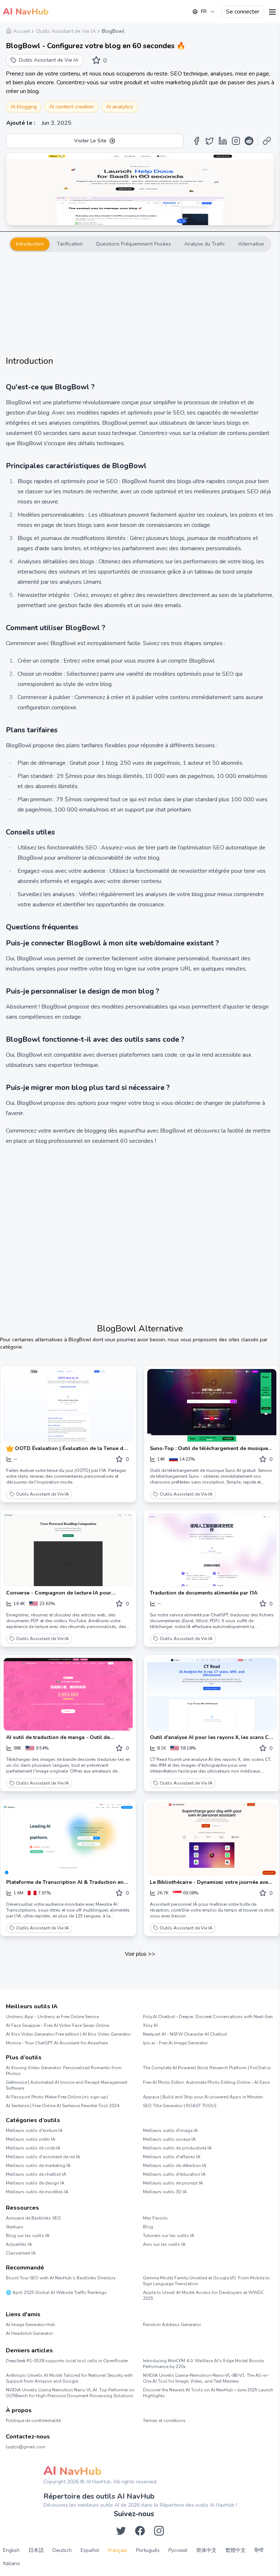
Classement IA (21, 2253)
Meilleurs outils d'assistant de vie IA (43, 2157)
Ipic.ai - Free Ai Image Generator (175, 2043)
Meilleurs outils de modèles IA (37, 2192)
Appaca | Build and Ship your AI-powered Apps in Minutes (203, 2097)
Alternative (251, 244)
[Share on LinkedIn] (223, 141)
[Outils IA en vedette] (11, 1449)
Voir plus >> (140, 1954)
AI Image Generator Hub (30, 2325)
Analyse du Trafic (205, 244)
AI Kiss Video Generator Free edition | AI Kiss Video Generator (68, 2034)
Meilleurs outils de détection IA (175, 2166)
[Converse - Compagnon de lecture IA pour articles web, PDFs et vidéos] (68, 1550)
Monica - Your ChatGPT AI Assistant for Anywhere (57, 2043)
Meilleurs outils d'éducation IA (174, 2174)
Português (148, 2550)
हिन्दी (259, 2550)
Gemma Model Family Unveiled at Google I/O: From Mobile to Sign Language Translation (206, 2281)
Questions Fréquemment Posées (133, 244)
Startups (15, 2227)
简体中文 (206, 2550)
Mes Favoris (155, 2218)
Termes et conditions (164, 2421)
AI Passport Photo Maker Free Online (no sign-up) (57, 2097)
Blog (148, 2227)
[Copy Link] (267, 141)
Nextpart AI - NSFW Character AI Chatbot (185, 2034)
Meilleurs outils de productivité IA (177, 2148)
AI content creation (71, 107)
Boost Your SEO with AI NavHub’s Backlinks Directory (61, 2278)
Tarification (70, 244)
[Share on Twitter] (210, 141)
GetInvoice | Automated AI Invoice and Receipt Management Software (67, 2085)
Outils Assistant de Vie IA (42, 1494)
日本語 (36, 2550)
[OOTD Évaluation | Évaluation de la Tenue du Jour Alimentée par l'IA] (68, 1405)
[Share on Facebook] (197, 141)
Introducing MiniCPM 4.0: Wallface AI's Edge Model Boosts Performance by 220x (204, 2364)
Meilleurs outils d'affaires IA (172, 2157)
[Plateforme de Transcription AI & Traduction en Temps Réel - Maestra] (68, 1839)
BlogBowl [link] (113, 31)
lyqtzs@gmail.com (26, 2447)
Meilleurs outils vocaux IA (169, 2139)
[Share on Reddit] (249, 141)
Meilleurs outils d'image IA (170, 2130)
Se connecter (243, 12)
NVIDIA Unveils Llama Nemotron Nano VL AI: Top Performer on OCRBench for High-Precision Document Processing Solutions (70, 2393)
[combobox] (204, 12)
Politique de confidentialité (33, 2421)
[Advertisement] (140, 304)
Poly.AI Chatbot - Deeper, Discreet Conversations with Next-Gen (208, 2017)
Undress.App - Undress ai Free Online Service (52, 2017)
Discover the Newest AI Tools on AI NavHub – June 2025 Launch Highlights (208, 2393)
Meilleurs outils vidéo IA (31, 2139)
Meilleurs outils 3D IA (165, 2192)
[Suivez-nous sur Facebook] (140, 2531)
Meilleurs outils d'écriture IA (34, 2130)
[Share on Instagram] (236, 141)
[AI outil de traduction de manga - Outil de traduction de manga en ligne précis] (68, 1694)
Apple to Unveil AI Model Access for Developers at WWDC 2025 (203, 2295)
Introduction (30, 244)
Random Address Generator (172, 2325)
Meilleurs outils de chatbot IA (36, 2174)
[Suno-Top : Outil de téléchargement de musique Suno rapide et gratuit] (212, 1405)
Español (90, 2550)
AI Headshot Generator (29, 2333)
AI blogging (24, 107)
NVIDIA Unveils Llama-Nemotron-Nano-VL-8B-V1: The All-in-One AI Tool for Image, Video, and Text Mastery (206, 2378)
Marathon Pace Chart (152, 2338)
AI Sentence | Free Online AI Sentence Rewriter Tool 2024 (63, 2106)
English (11, 2550)
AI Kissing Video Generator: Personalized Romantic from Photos (64, 2071)
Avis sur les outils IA (164, 2244)
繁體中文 (236, 2550)
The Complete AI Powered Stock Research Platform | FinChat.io (207, 2068)
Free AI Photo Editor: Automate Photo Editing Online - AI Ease (206, 2082)
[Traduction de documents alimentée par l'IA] (212, 1550)
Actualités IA (19, 2244)
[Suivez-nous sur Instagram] (159, 2531)
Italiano (11, 2563)
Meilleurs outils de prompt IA (173, 2183)
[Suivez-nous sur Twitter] (121, 2531)
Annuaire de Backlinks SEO (33, 2218)
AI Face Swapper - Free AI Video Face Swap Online (57, 2025)
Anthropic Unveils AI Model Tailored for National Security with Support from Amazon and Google (69, 2378)
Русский (178, 2550)
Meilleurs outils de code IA (33, 2148)
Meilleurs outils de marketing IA (38, 2166)
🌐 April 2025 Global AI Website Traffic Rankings (56, 2292)
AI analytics (120, 107)
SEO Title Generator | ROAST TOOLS (180, 2106)
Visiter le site (90, 141)
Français (118, 2550)
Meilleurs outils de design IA (35, 2183)
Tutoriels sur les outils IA (169, 2236)
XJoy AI (150, 2025)
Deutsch (62, 2550)
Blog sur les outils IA (28, 2236)
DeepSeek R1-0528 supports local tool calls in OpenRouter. (67, 2361)
